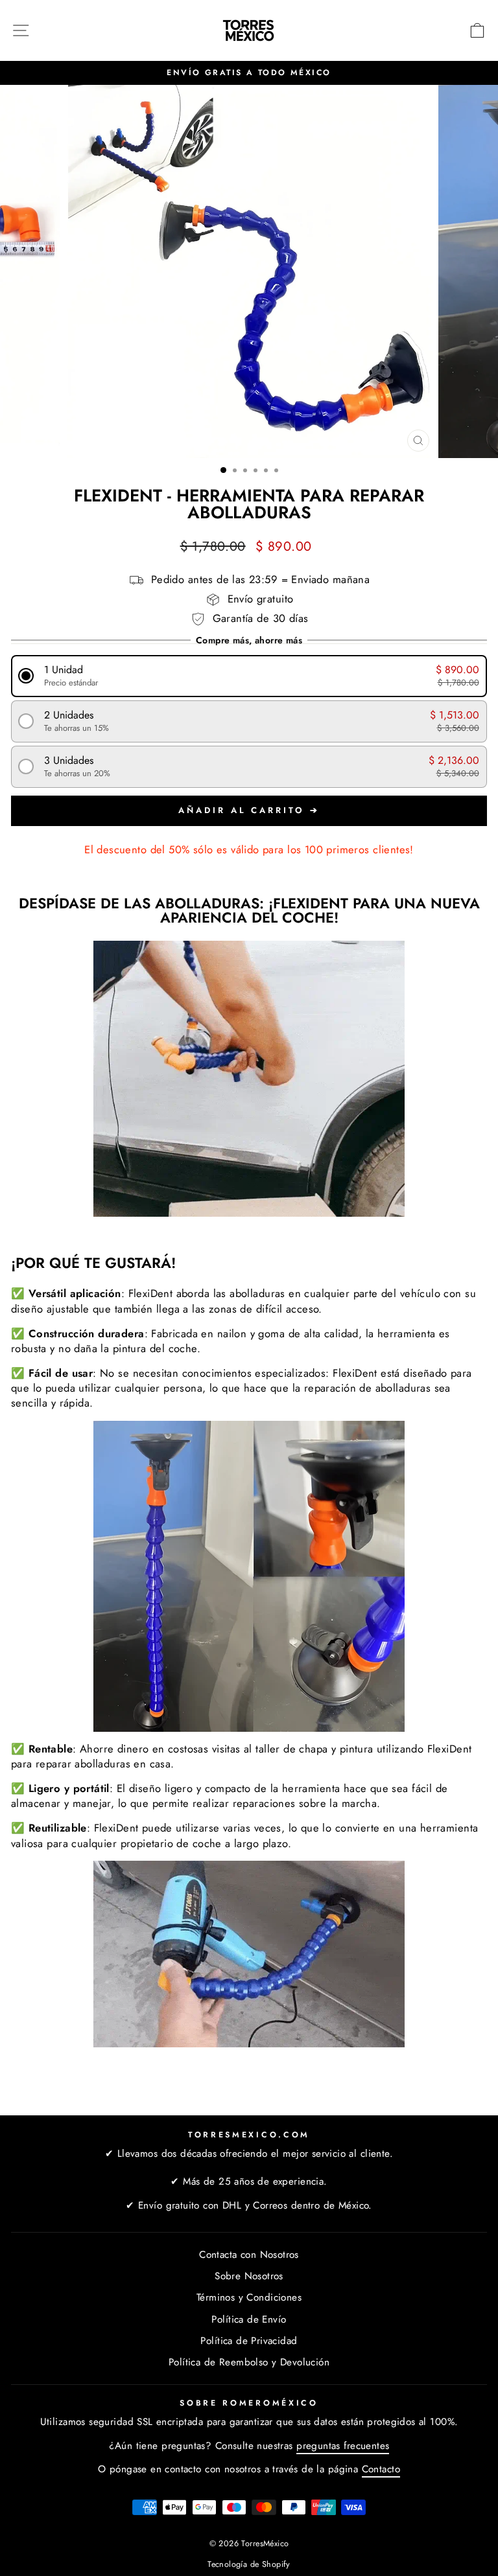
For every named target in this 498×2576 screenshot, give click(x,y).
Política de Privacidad (249, 2341)
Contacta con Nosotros (249, 2255)
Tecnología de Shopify (249, 2564)
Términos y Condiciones (249, 2297)
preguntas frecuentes (343, 2446)
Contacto (381, 2469)
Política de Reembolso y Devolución (249, 2362)
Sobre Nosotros (249, 2276)
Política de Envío (249, 2319)
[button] (249, 676)
